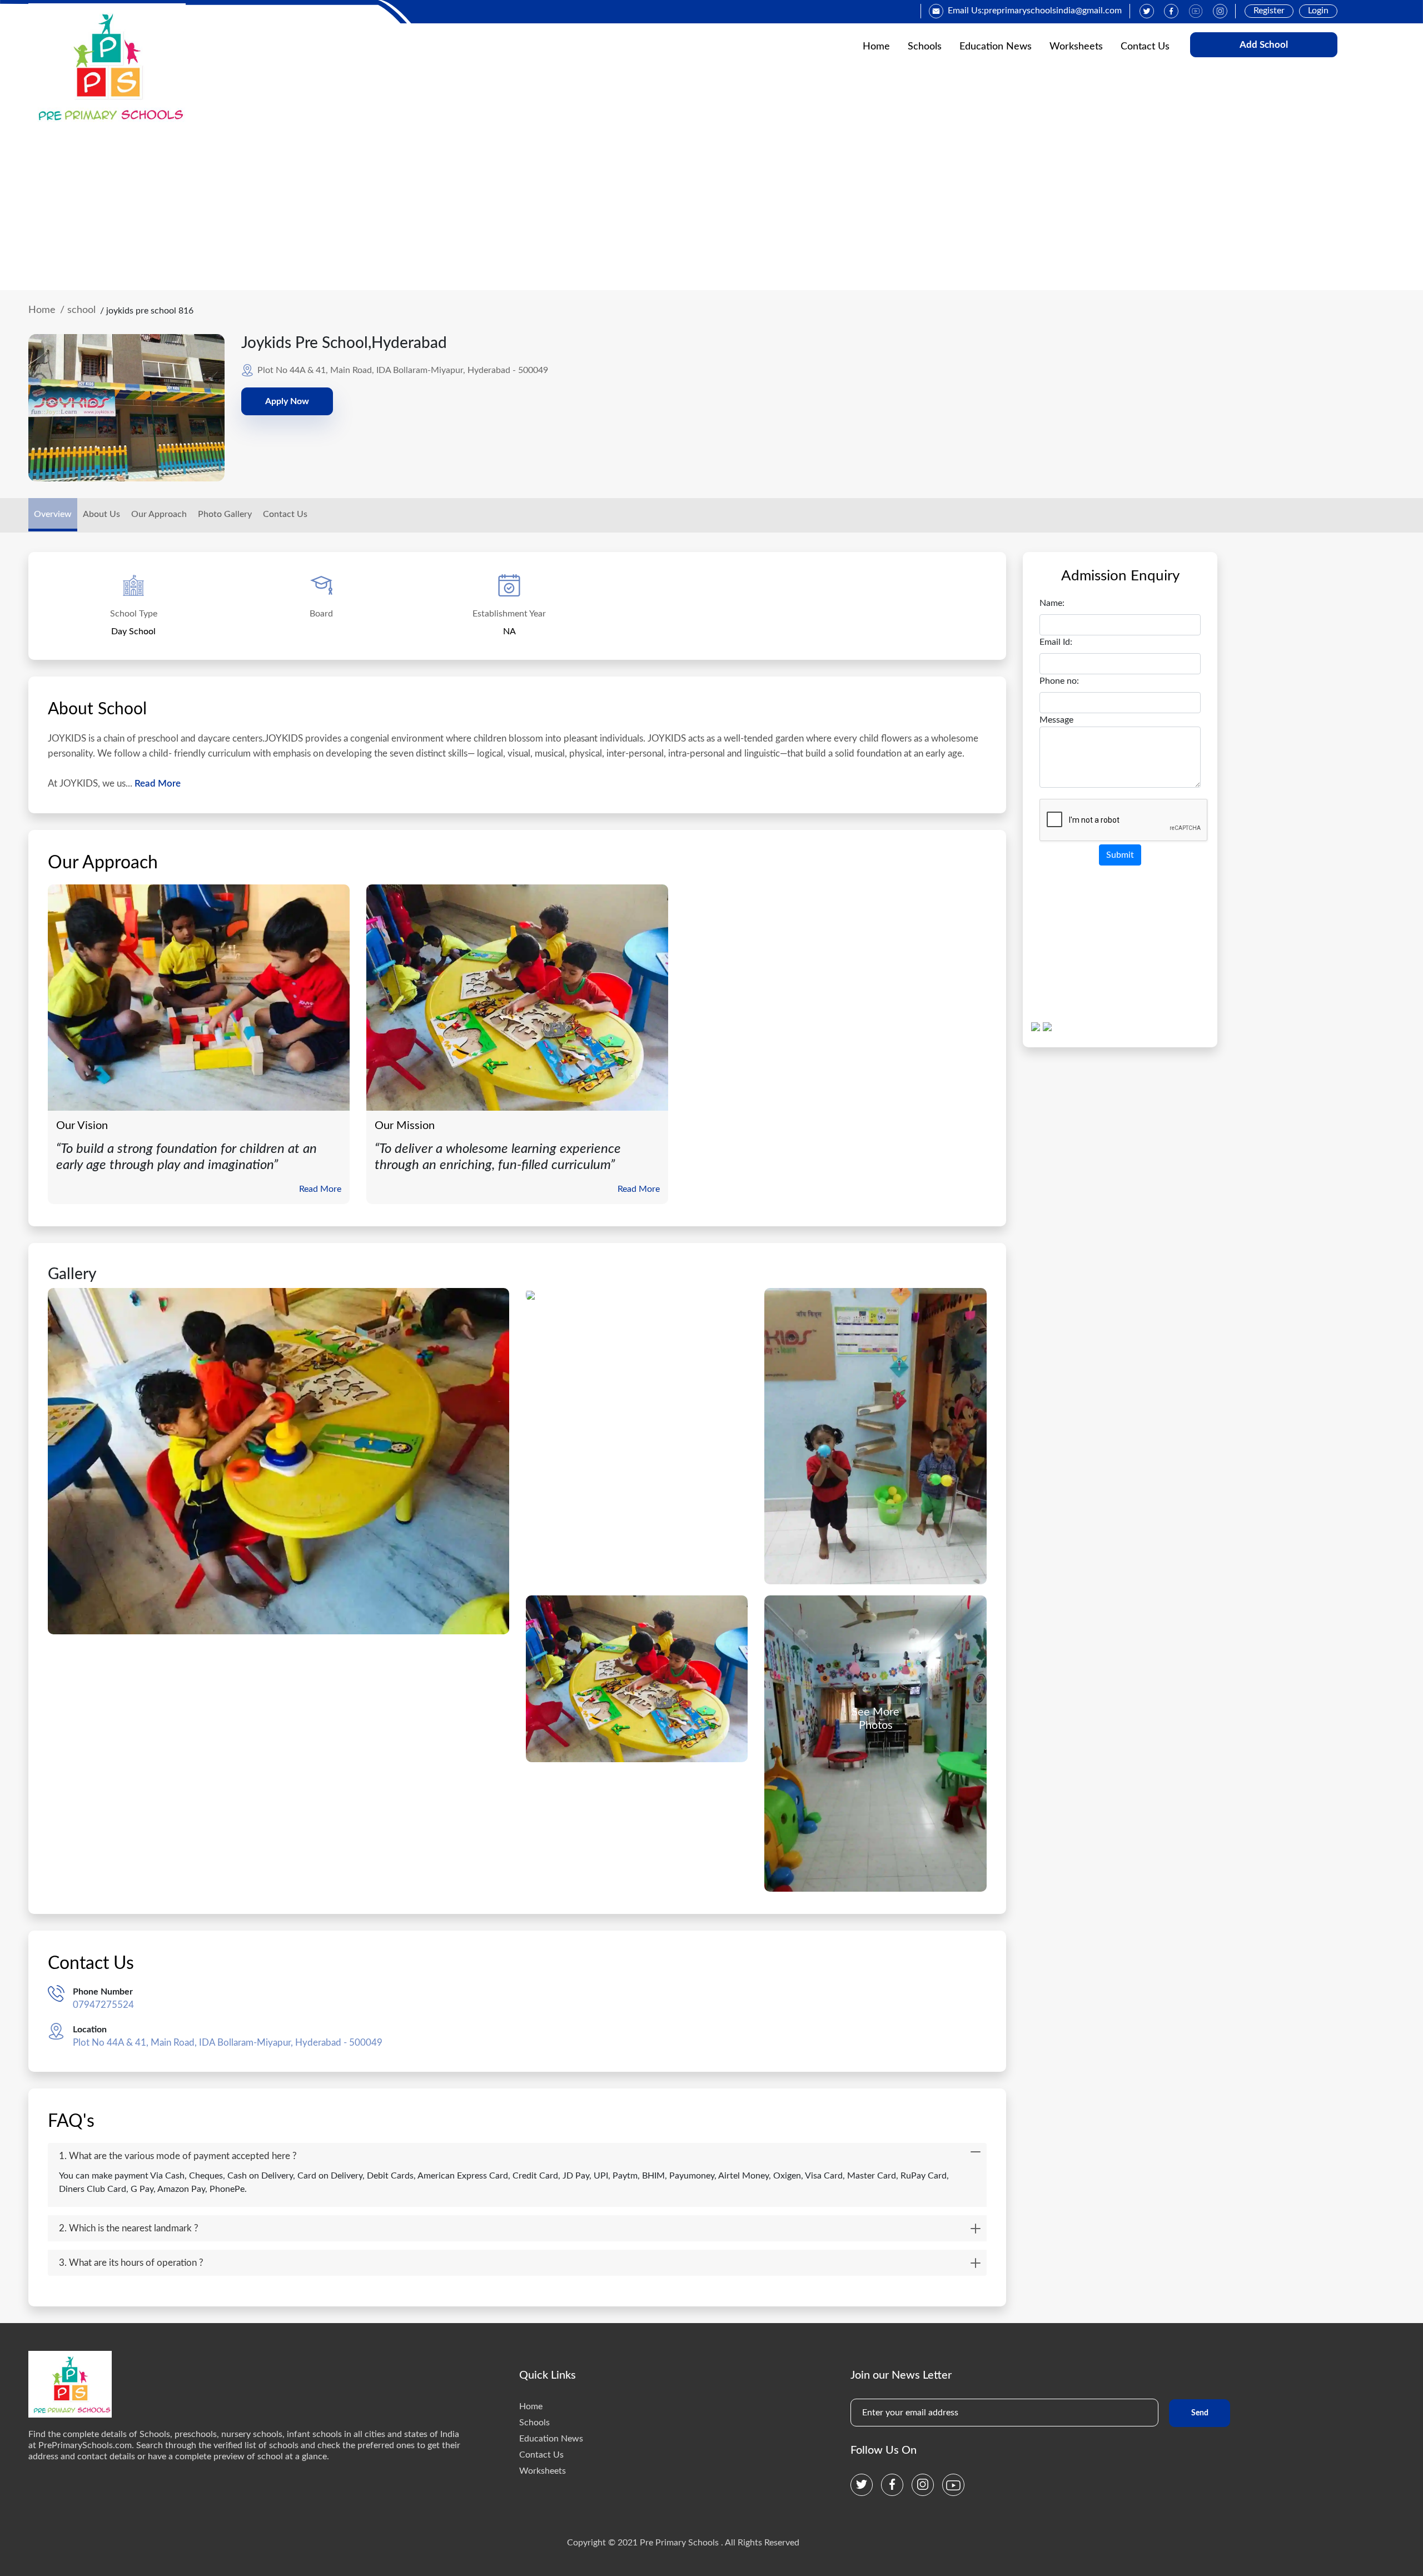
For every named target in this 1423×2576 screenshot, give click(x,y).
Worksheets (1076, 47)
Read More (156, 784)
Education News (996, 47)
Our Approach (159, 514)
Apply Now (287, 401)
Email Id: (1056, 642)
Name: (1052, 603)
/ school (78, 310)
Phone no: (1059, 681)
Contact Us (1145, 47)
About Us (101, 514)
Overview (53, 514)
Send (1200, 2413)
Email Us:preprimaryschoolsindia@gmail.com (1035, 11)
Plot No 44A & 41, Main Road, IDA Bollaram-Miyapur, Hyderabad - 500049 (228, 2043)
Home (876, 47)
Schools (925, 47)
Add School (1264, 45)
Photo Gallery (225, 514)
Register (1269, 11)
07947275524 (103, 2005)
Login (1318, 11)
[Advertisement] (711, 207)
